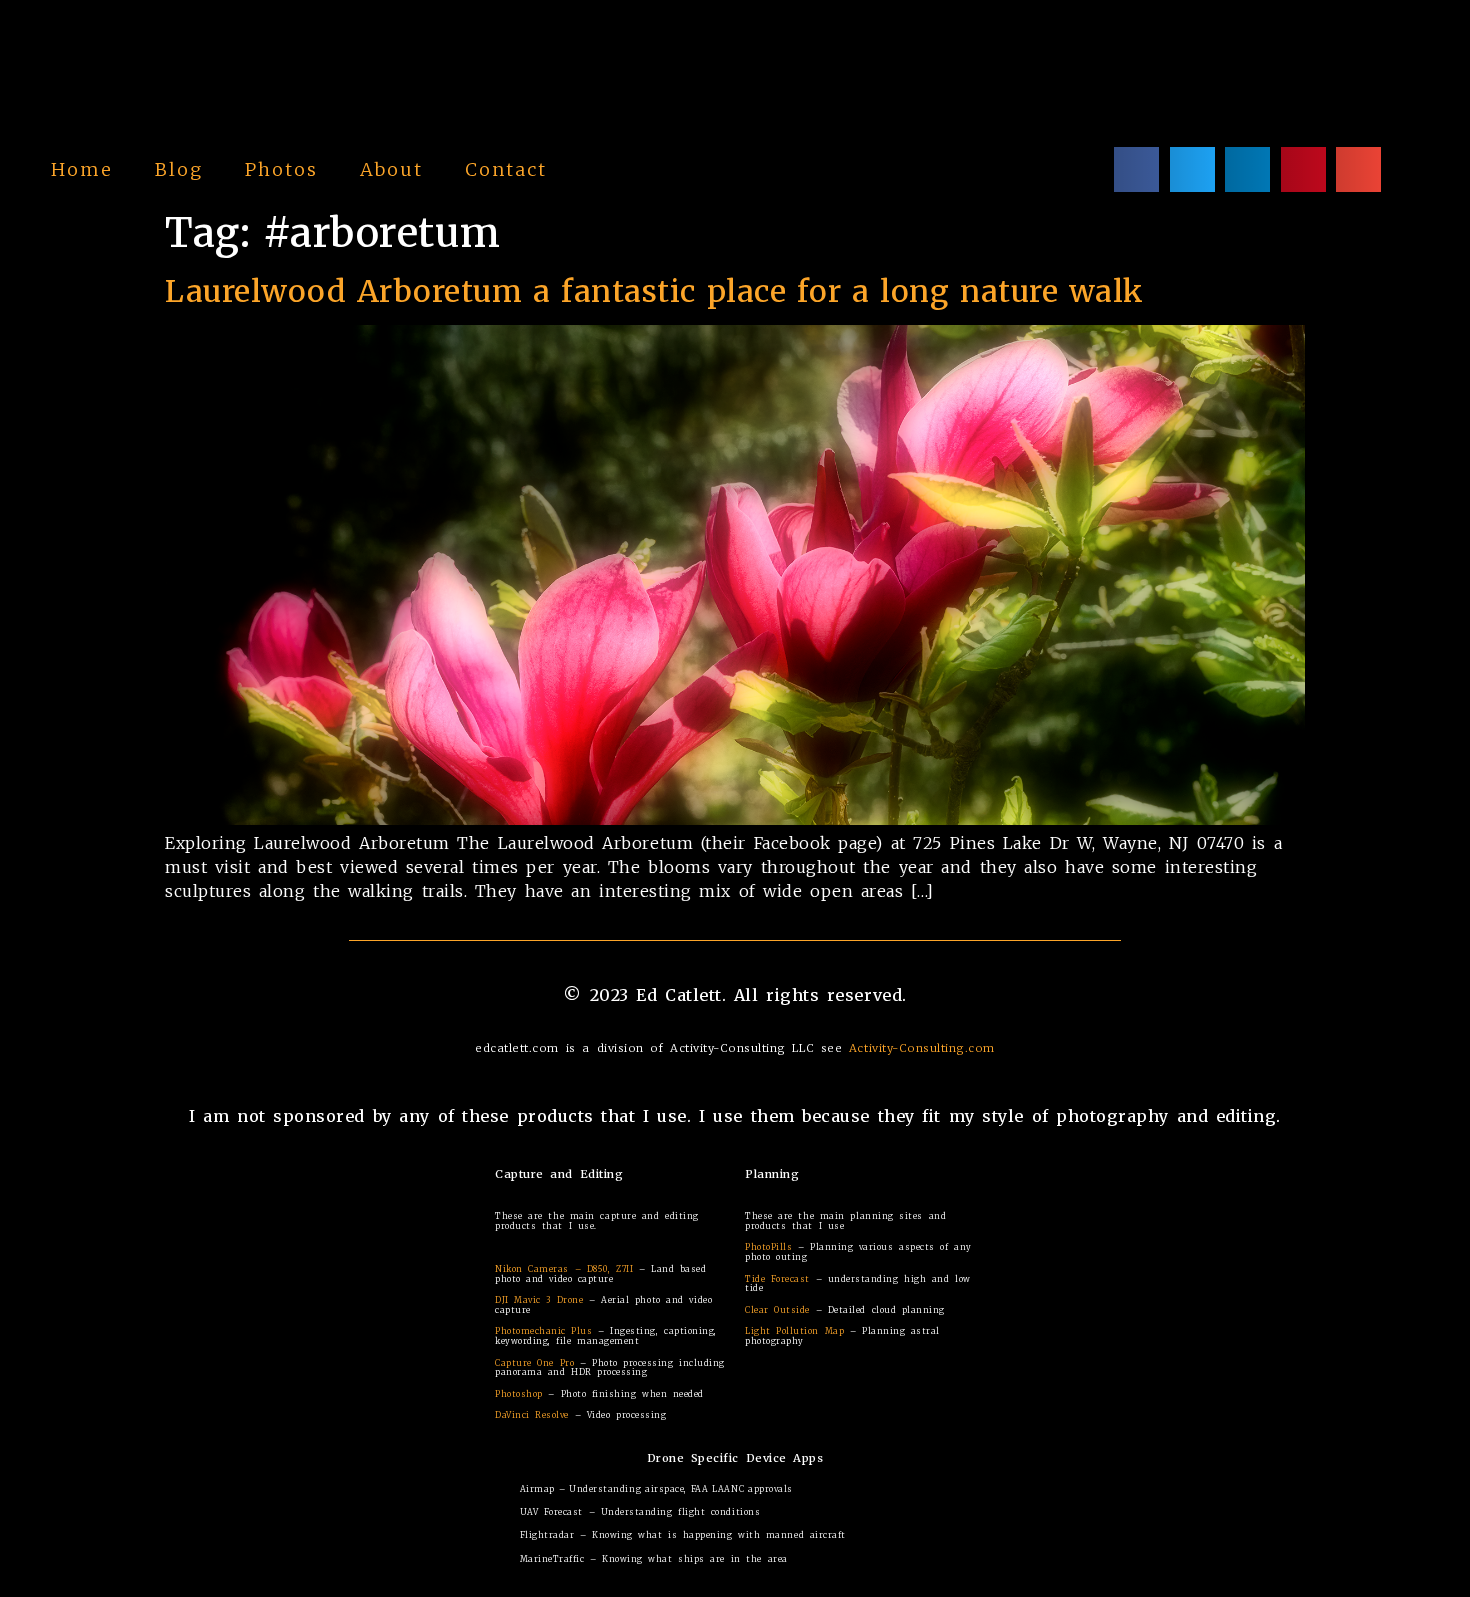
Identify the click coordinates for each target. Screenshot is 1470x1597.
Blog (179, 169)
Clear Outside (777, 1310)
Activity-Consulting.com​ (922, 1048)
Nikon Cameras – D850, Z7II (564, 1269)
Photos (281, 169)
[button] (1136, 169)
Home (82, 169)
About (391, 169)
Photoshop (519, 1394)
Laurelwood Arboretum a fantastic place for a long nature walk (654, 291)
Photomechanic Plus (543, 1331)
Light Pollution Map (794, 1331)
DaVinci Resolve (532, 1415)
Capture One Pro (534, 1363)
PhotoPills (768, 1247)
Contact (506, 169)
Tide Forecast (777, 1279)
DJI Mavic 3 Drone (539, 1300)
